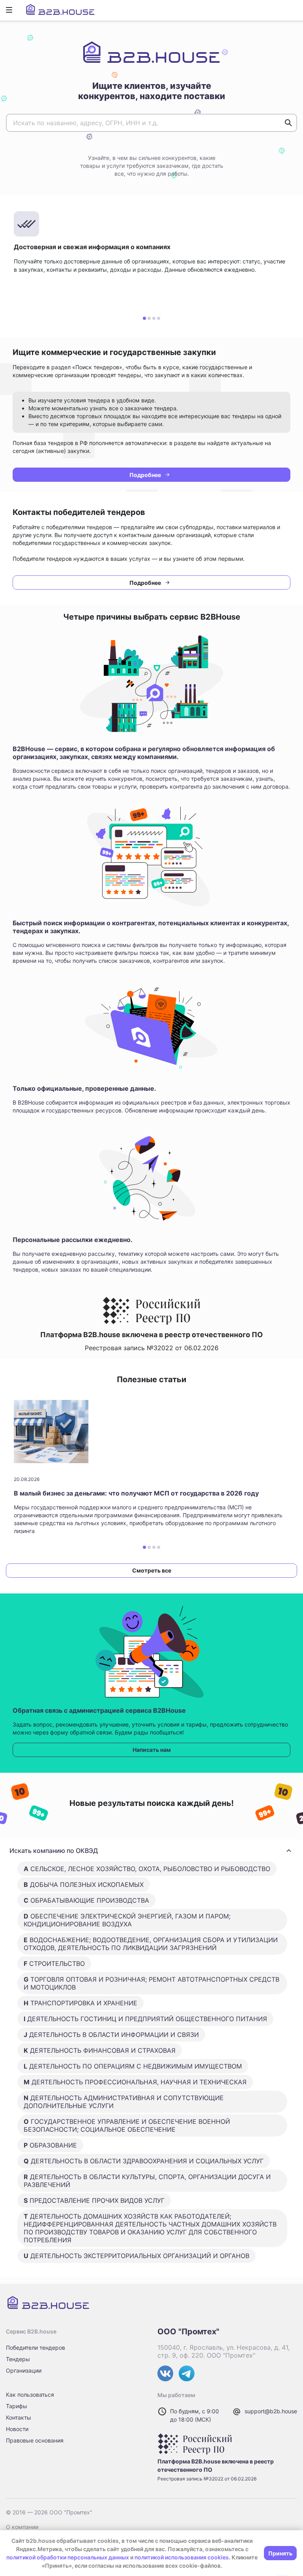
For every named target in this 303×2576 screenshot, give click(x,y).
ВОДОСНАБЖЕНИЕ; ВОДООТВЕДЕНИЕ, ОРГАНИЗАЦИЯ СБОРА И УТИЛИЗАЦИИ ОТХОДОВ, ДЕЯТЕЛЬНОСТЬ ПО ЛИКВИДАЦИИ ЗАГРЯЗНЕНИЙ (151, 1944)
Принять (280, 2553)
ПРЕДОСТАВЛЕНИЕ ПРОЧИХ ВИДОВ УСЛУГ (94, 2200)
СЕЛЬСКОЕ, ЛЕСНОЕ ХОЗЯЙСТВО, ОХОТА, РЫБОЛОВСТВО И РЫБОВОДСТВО (147, 1869)
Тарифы (17, 2406)
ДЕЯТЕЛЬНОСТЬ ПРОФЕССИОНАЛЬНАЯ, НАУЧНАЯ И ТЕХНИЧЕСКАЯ (135, 2082)
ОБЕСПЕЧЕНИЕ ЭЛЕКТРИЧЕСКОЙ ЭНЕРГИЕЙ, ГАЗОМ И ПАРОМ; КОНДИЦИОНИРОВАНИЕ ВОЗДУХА (127, 1920)
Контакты (19, 2417)
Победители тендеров (36, 2348)
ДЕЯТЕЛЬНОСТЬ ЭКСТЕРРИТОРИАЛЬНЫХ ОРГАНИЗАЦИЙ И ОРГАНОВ (137, 2256)
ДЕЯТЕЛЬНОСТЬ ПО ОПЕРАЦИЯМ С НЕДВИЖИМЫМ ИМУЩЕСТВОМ (133, 2066)
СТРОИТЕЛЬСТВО (54, 1963)
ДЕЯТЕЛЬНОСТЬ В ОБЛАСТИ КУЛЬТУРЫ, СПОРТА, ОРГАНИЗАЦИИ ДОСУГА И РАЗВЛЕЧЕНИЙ (147, 2181)
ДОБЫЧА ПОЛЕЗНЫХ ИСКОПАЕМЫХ (84, 1885)
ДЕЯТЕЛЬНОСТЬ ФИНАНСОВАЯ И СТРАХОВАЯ (100, 2050)
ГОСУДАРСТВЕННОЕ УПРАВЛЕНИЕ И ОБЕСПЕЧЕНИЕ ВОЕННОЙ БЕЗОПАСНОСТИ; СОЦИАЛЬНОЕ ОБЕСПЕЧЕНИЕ (127, 2125)
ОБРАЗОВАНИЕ (50, 2145)
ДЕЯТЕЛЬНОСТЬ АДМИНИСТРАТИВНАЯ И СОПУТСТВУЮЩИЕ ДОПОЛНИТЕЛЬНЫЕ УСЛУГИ (124, 2102)
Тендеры (18, 2359)
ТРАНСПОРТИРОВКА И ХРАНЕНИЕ (80, 2003)
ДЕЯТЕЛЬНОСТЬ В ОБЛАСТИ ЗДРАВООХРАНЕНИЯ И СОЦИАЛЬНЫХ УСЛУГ (144, 2161)
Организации (24, 2370)
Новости (17, 2429)
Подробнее (145, 475)
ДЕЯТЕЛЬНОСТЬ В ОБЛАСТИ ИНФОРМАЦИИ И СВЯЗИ (111, 2035)
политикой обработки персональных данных (68, 2557)
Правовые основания (35, 2440)
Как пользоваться (30, 2395)
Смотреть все (152, 1570)
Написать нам (152, 1750)
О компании (22, 2527)
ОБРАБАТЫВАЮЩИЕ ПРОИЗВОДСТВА (86, 1900)
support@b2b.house (271, 2411)
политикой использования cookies (182, 2557)
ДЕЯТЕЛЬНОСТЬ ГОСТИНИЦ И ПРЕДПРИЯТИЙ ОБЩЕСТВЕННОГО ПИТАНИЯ (145, 2019)
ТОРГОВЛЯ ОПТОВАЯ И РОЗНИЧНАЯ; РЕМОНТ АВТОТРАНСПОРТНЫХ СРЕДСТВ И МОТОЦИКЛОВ (151, 1983)
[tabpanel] (151, 259)
